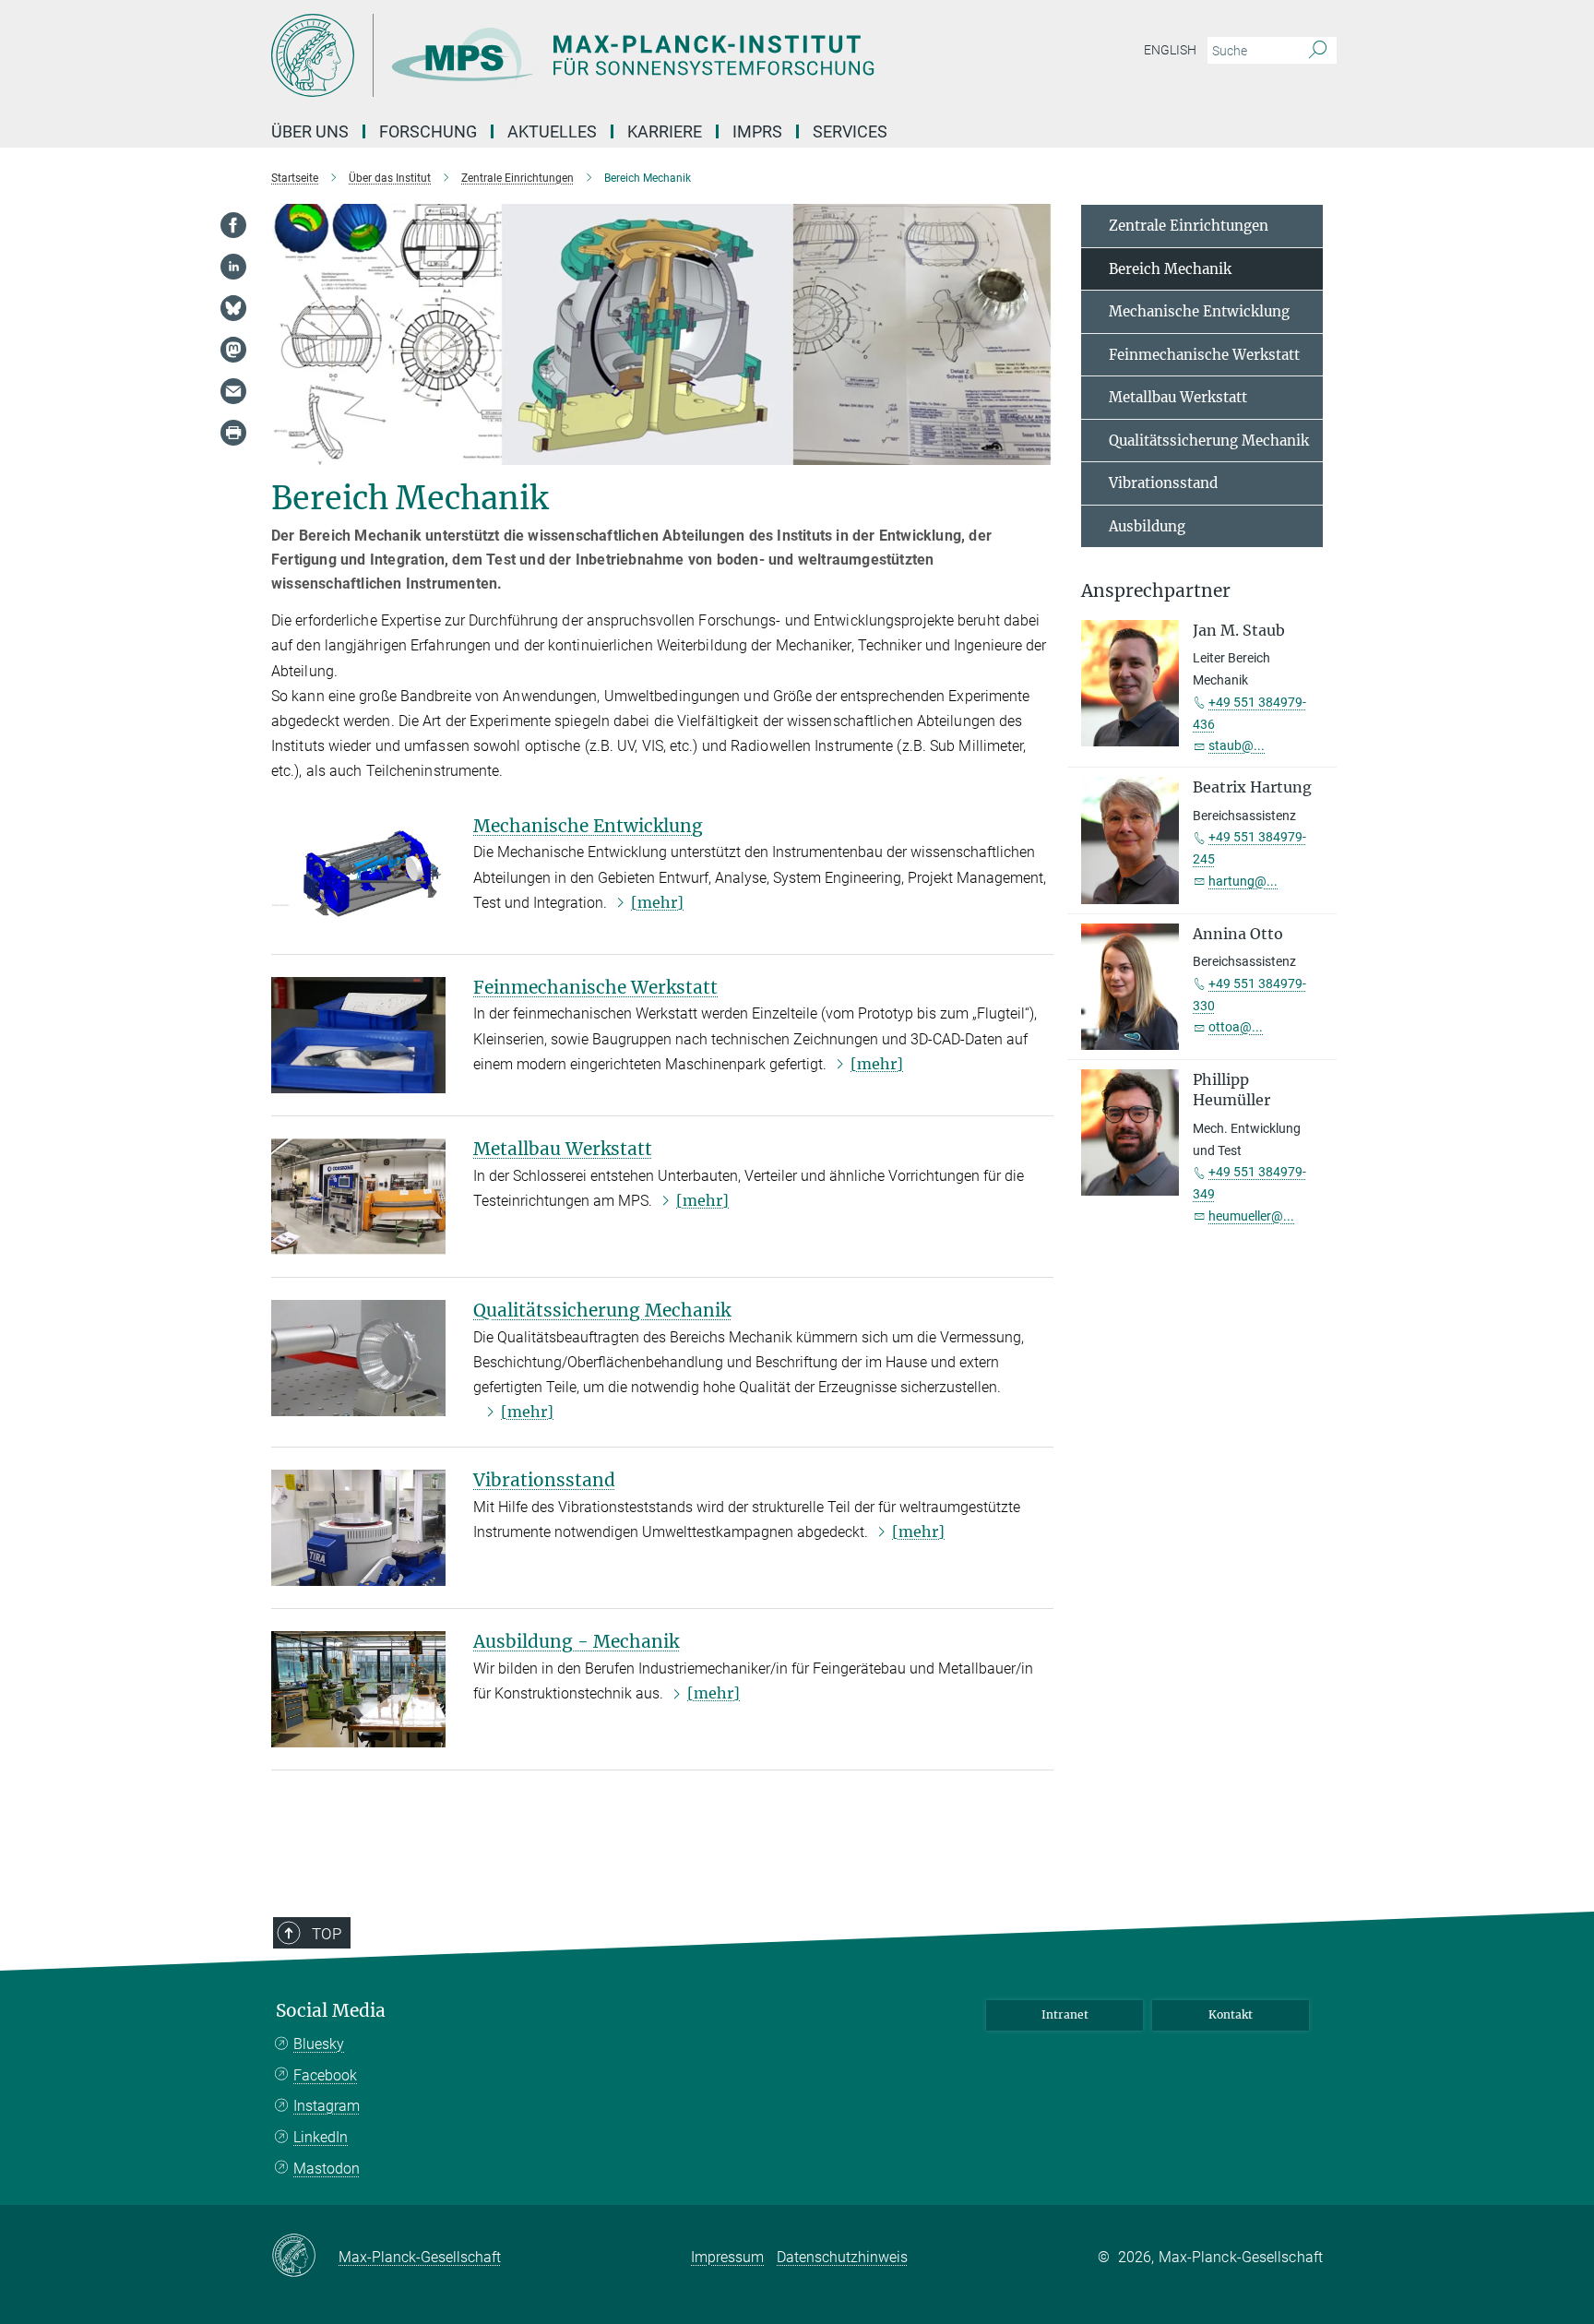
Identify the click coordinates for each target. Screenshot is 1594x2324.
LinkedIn (321, 2137)
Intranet (1065, 2014)
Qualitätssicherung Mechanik (602, 1310)
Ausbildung (1147, 526)
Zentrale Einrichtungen (1189, 226)
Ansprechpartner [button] (1156, 591)
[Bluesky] (233, 308)
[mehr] (657, 902)
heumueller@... (1251, 1216)
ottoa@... (1236, 1027)
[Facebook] (233, 225)
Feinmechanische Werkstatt (595, 987)
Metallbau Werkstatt (563, 1149)
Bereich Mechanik (1170, 269)
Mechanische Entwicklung (588, 826)
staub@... (1237, 745)
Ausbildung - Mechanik (576, 1641)
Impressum (727, 2257)
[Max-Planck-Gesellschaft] (305, 2257)
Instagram (327, 2106)
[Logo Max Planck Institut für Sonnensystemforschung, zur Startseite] (617, 55)
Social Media (331, 2011)
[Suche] (1318, 51)
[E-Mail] (233, 391)
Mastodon (327, 2169)
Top (327, 1934)
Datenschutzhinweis (842, 2257)
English (1170, 50)
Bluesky (319, 2044)
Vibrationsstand (544, 1480)
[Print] (233, 433)
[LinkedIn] (233, 267)
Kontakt (1231, 2014)
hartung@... (1243, 881)
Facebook (325, 2075)
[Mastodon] (233, 350)
